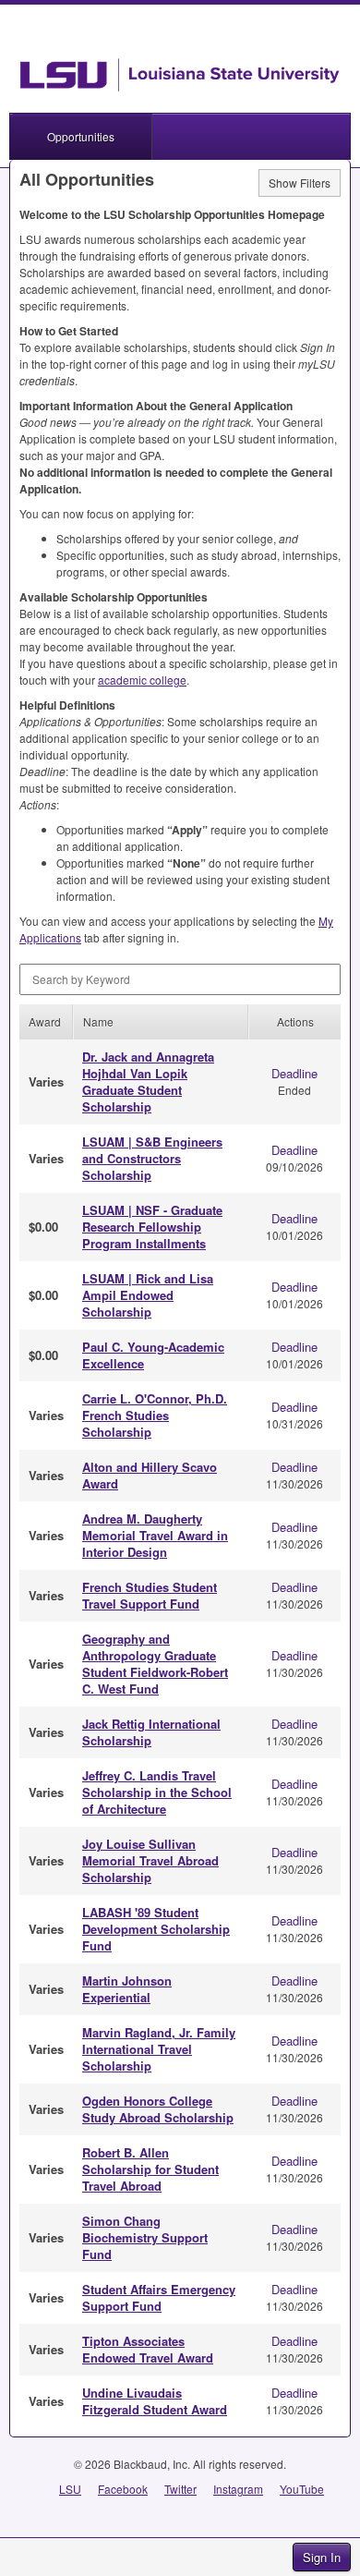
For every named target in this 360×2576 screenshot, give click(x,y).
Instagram (238, 2489)
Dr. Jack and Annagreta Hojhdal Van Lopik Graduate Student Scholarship (148, 1081)
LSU (70, 2489)
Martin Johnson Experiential (127, 1989)
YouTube (302, 2489)
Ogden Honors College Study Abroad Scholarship (158, 2109)
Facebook (123, 2489)
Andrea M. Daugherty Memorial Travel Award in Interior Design (155, 1535)
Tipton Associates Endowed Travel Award (148, 2349)
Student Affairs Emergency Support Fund (159, 2297)
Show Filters (300, 182)
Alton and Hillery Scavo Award (150, 1475)
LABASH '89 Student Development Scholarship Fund (156, 1929)
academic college (142, 680)
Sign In (322, 2557)
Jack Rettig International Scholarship (151, 1732)
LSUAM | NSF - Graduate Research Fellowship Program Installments (152, 1227)
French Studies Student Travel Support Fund (150, 1595)
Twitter (180, 2489)
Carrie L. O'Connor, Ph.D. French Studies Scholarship (155, 1415)
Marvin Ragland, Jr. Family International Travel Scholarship (159, 2049)
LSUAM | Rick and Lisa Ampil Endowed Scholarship (148, 1295)
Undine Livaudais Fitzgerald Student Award (155, 2401)
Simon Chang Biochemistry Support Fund (145, 2237)
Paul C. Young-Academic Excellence (153, 1355)
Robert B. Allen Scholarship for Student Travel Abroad (150, 2169)
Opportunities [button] (81, 136)
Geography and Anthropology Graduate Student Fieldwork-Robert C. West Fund (155, 1664)
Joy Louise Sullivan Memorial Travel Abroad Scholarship (150, 1860)
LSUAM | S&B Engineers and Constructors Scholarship (152, 1158)
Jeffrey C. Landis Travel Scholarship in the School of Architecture (157, 1792)
